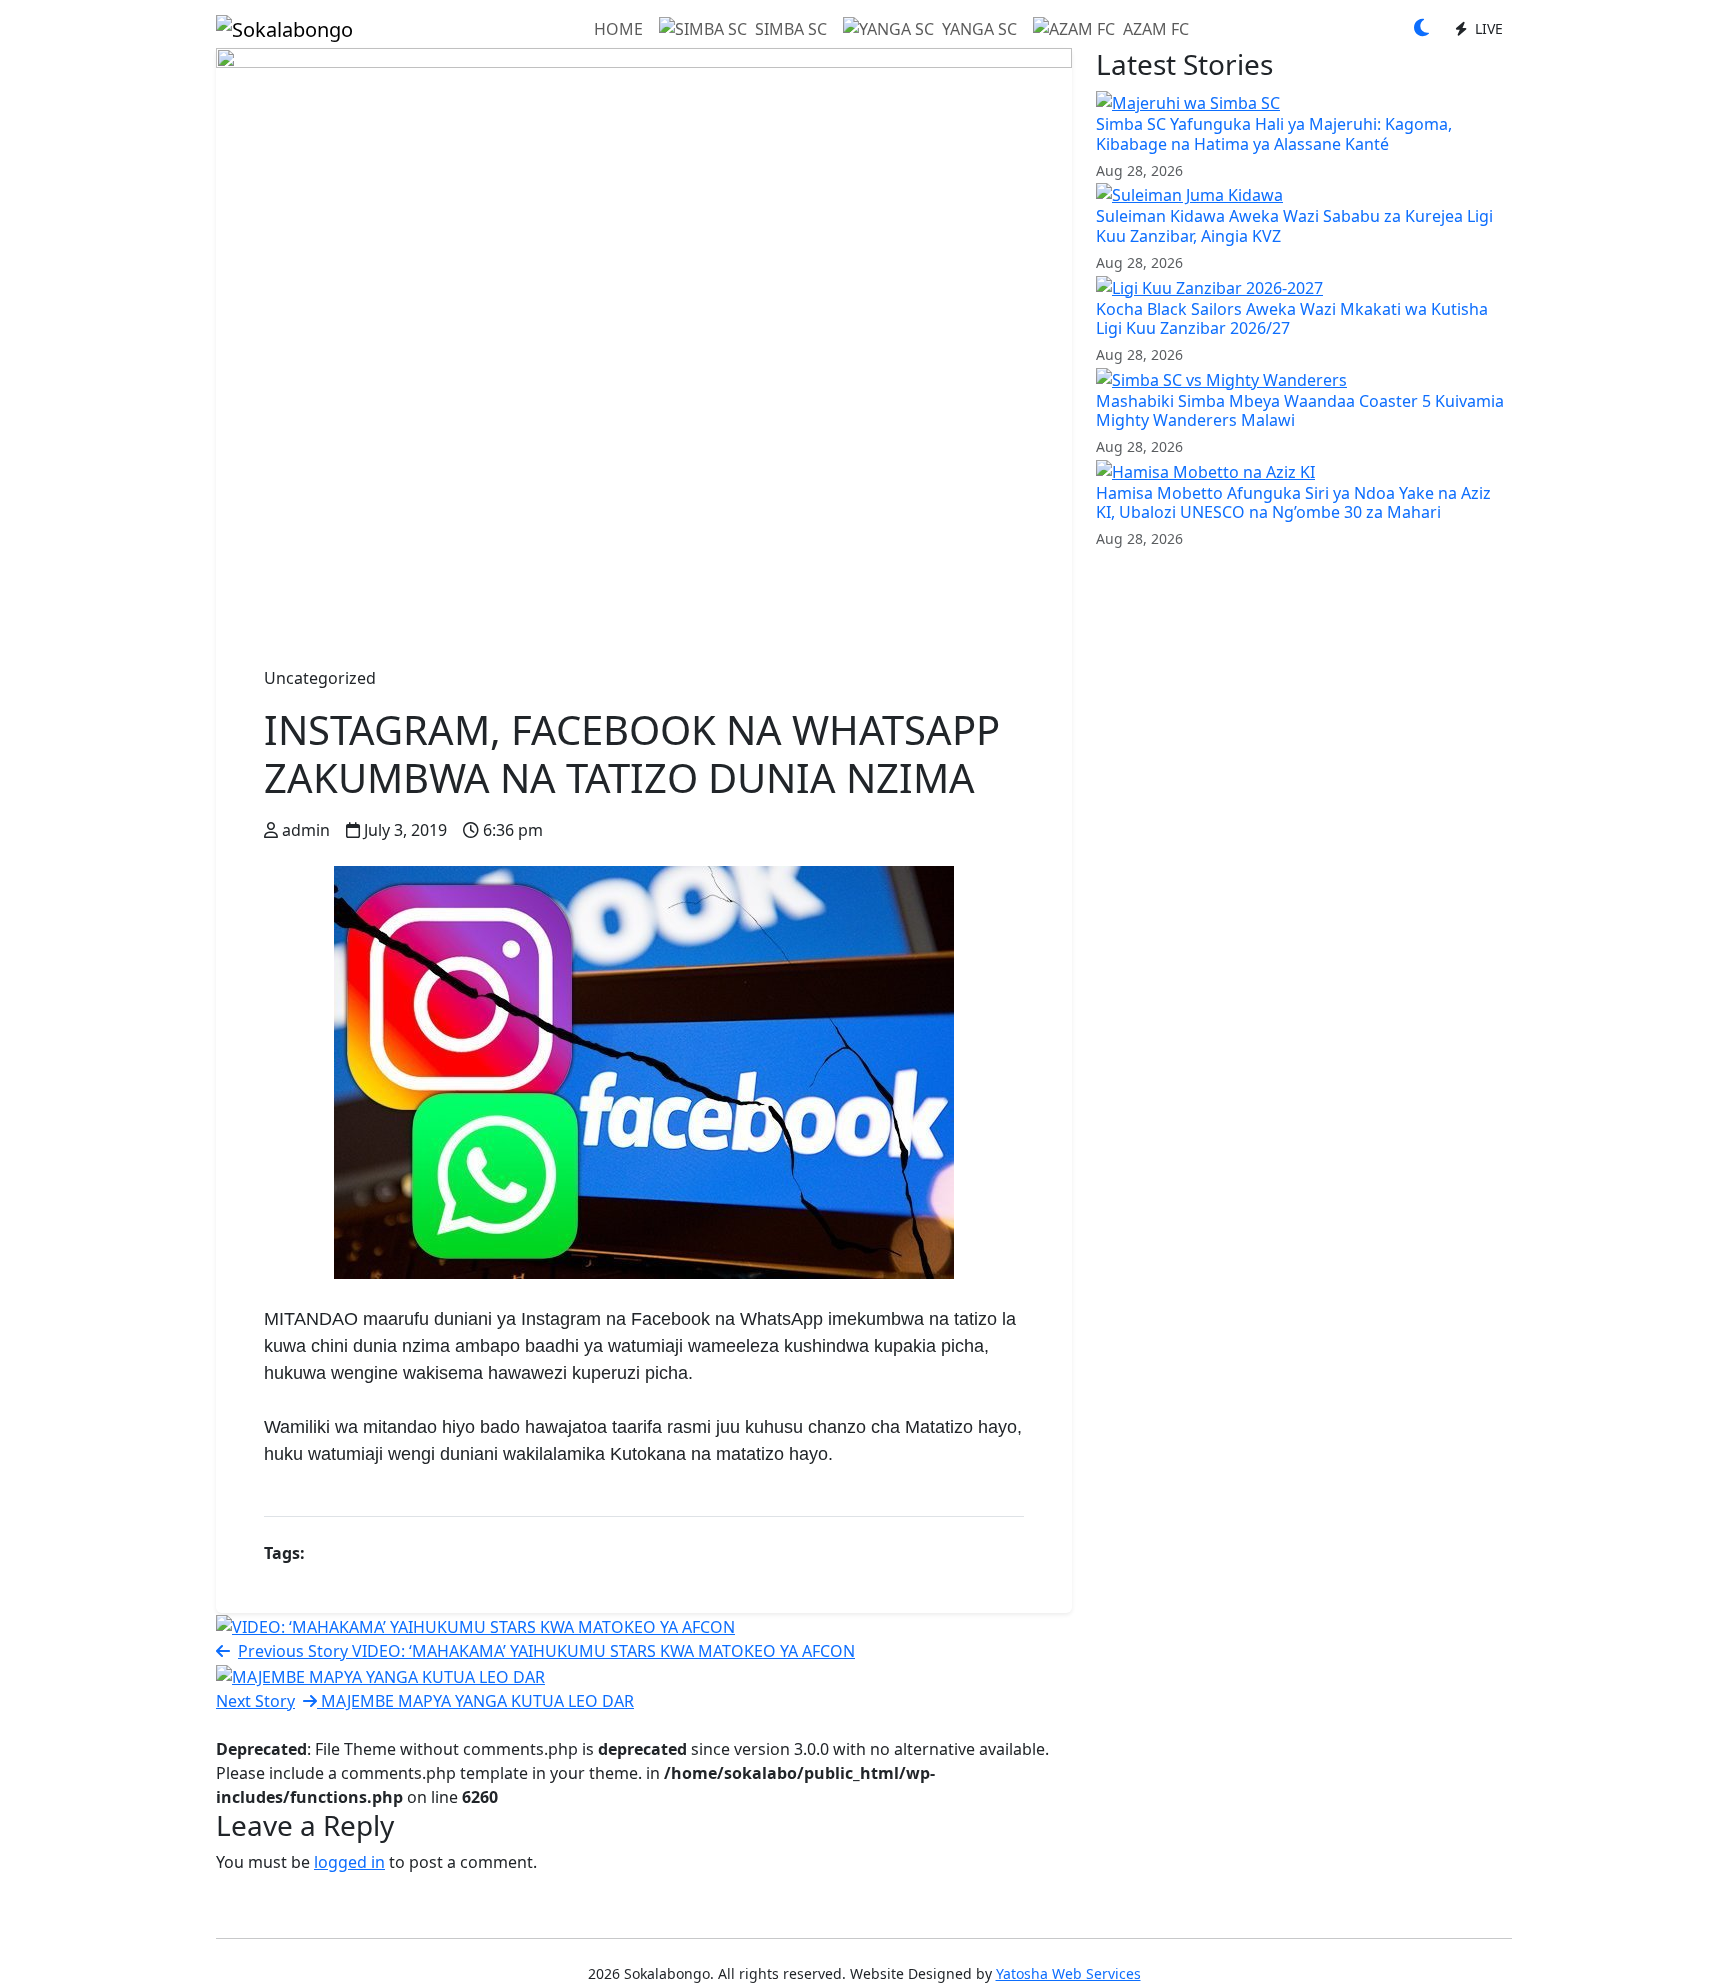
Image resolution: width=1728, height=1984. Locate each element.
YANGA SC (979, 29)
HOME (618, 29)
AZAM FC (1156, 29)
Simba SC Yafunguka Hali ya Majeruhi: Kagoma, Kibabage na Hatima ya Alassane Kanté (1274, 133)
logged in (349, 1862)
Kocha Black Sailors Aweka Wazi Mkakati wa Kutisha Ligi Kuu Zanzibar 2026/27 (1292, 318)
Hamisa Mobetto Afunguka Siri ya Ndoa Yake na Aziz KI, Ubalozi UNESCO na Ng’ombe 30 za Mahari (1293, 502)
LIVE (1487, 28)
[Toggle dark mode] (1421, 29)
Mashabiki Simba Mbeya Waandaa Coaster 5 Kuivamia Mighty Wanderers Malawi (1300, 410)
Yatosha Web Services (1068, 1973)
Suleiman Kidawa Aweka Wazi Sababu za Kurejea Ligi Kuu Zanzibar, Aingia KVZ (1294, 225)
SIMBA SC (791, 29)
